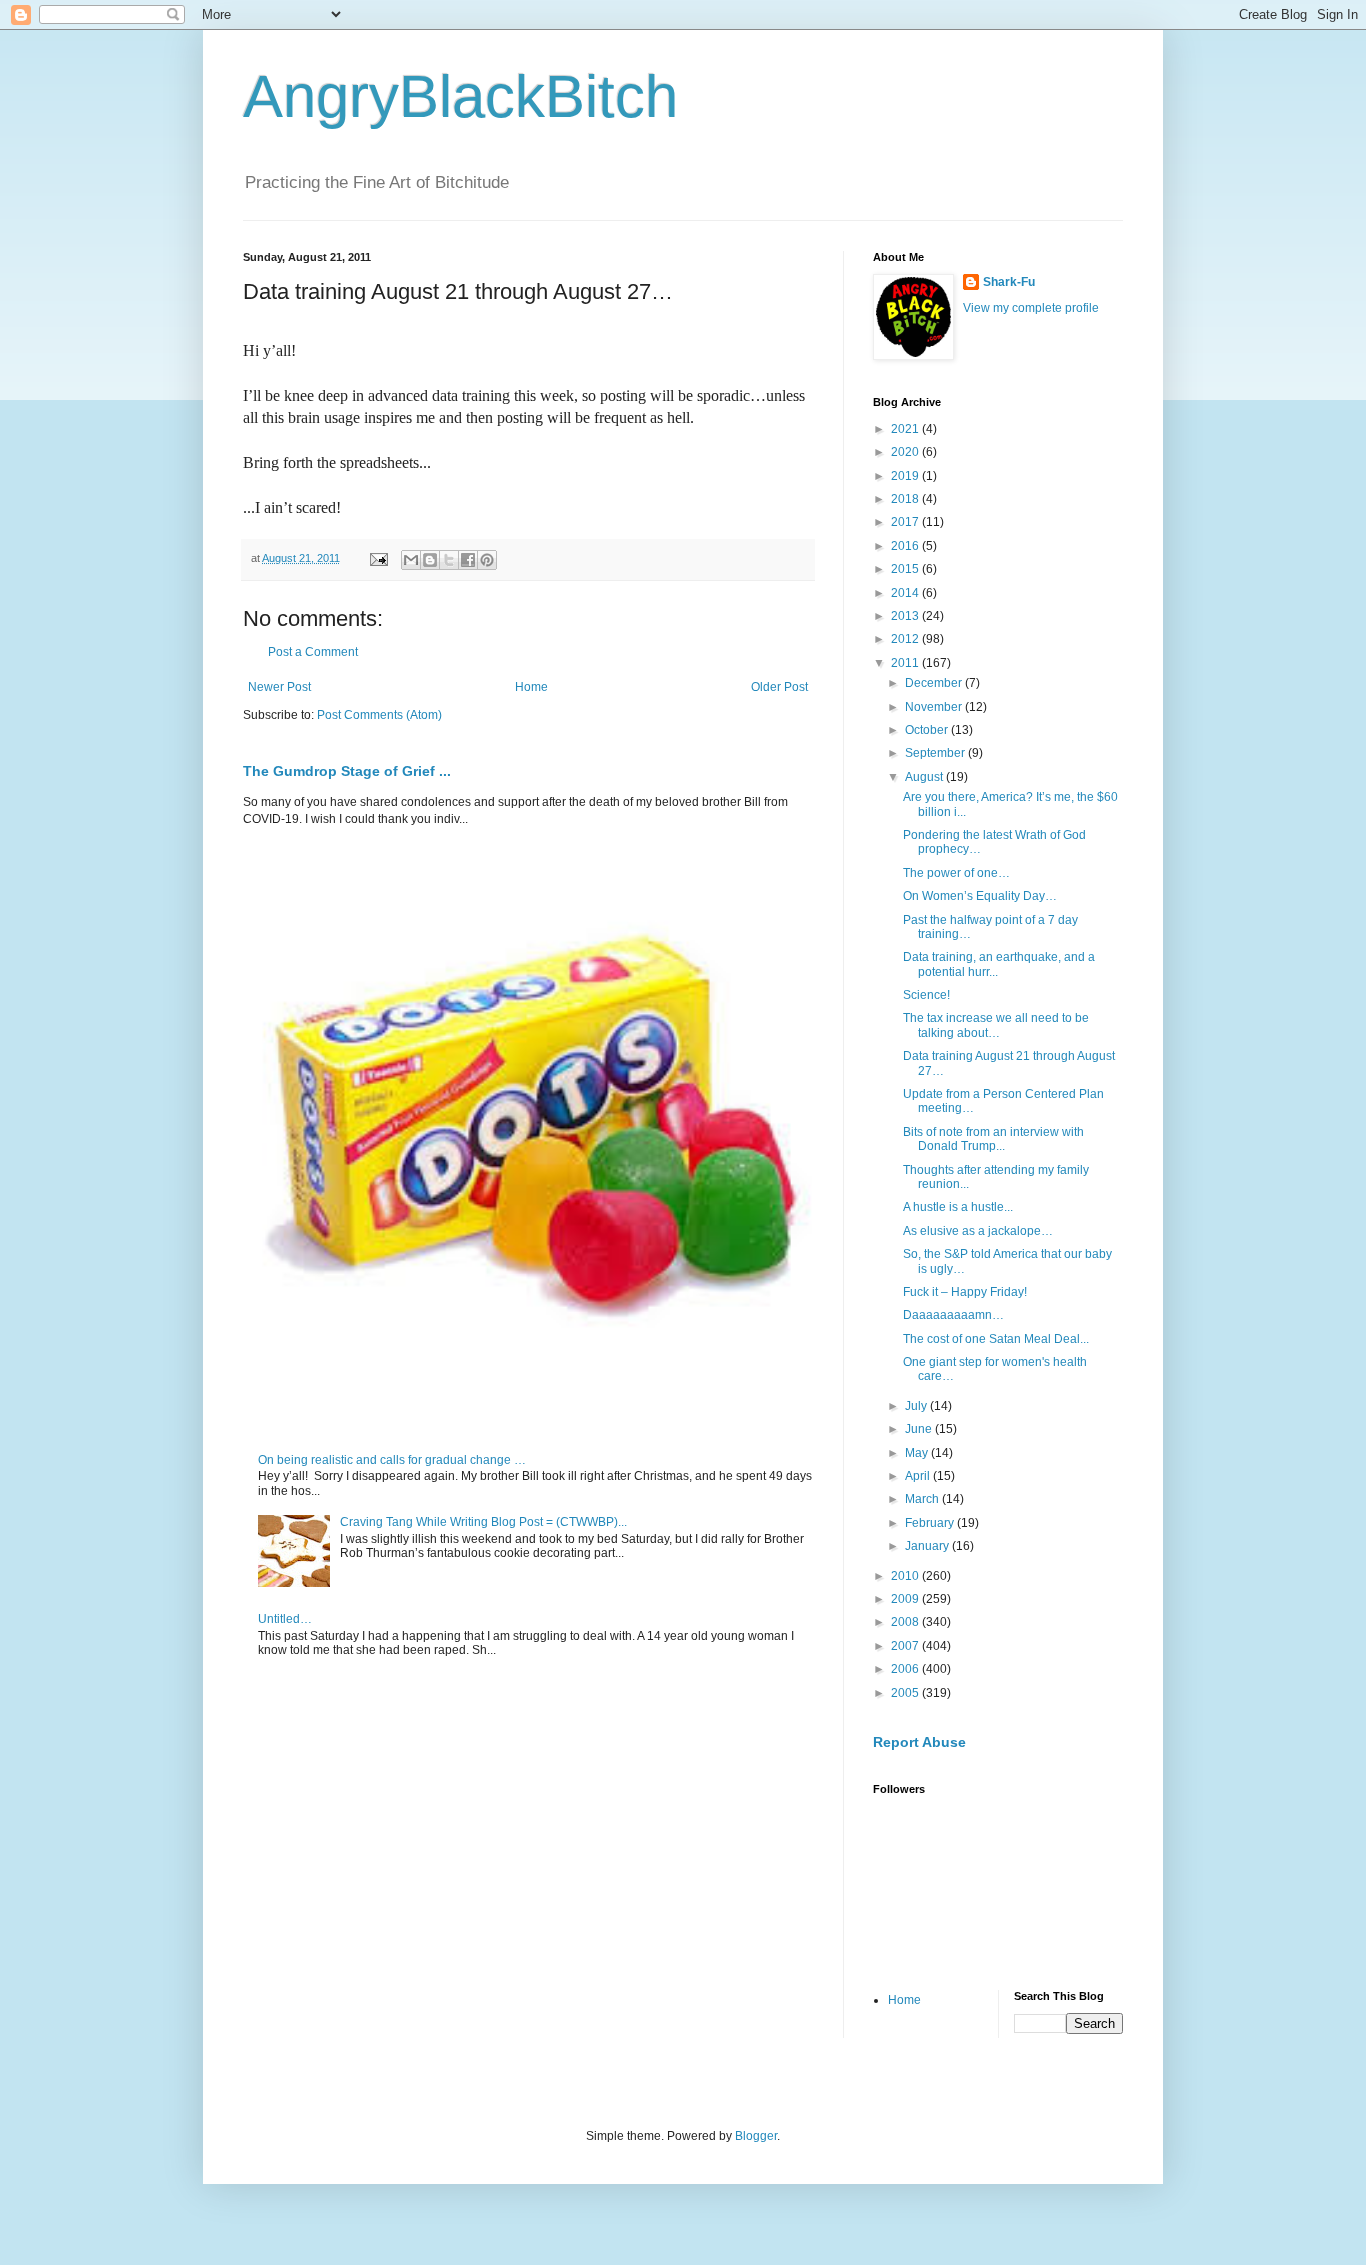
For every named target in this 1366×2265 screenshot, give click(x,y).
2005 (906, 1693)
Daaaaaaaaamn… (953, 1315)
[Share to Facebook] (468, 560)
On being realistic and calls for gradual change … (392, 1460)
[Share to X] (449, 560)
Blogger (756, 2136)
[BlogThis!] (430, 560)
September (936, 753)
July (917, 1406)
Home (531, 687)
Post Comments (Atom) (379, 715)
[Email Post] (378, 558)
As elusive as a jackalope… (978, 1231)
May (918, 1453)
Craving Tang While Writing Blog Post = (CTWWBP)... (483, 1522)
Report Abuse (919, 1742)
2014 (906, 593)
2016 (906, 546)
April (919, 1476)
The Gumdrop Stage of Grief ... (347, 771)
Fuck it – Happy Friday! (965, 1292)
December (935, 683)
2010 (906, 1576)
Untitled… (285, 1619)
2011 (906, 663)
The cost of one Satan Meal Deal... (996, 1339)
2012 (906, 639)
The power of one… (956, 873)
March (923, 1499)
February (931, 1523)
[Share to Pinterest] (487, 560)
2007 (906, 1646)
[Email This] (411, 560)
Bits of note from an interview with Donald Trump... (993, 1139)
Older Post (779, 687)
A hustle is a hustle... (958, 1207)
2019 (906, 476)
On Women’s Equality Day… (980, 896)
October (928, 730)
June (920, 1429)
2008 (906, 1622)
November (935, 707)
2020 (906, 452)
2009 (906, 1599)
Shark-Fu (1009, 282)
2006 (906, 1669)
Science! (926, 995)
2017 (906, 522)
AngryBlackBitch (460, 96)
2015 (906, 569)
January (928, 1546)
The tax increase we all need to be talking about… (996, 1025)
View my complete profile (1031, 308)
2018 (906, 499)
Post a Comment (313, 652)
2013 (906, 616)
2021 (906, 429)
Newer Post (279, 687)
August (925, 777)
